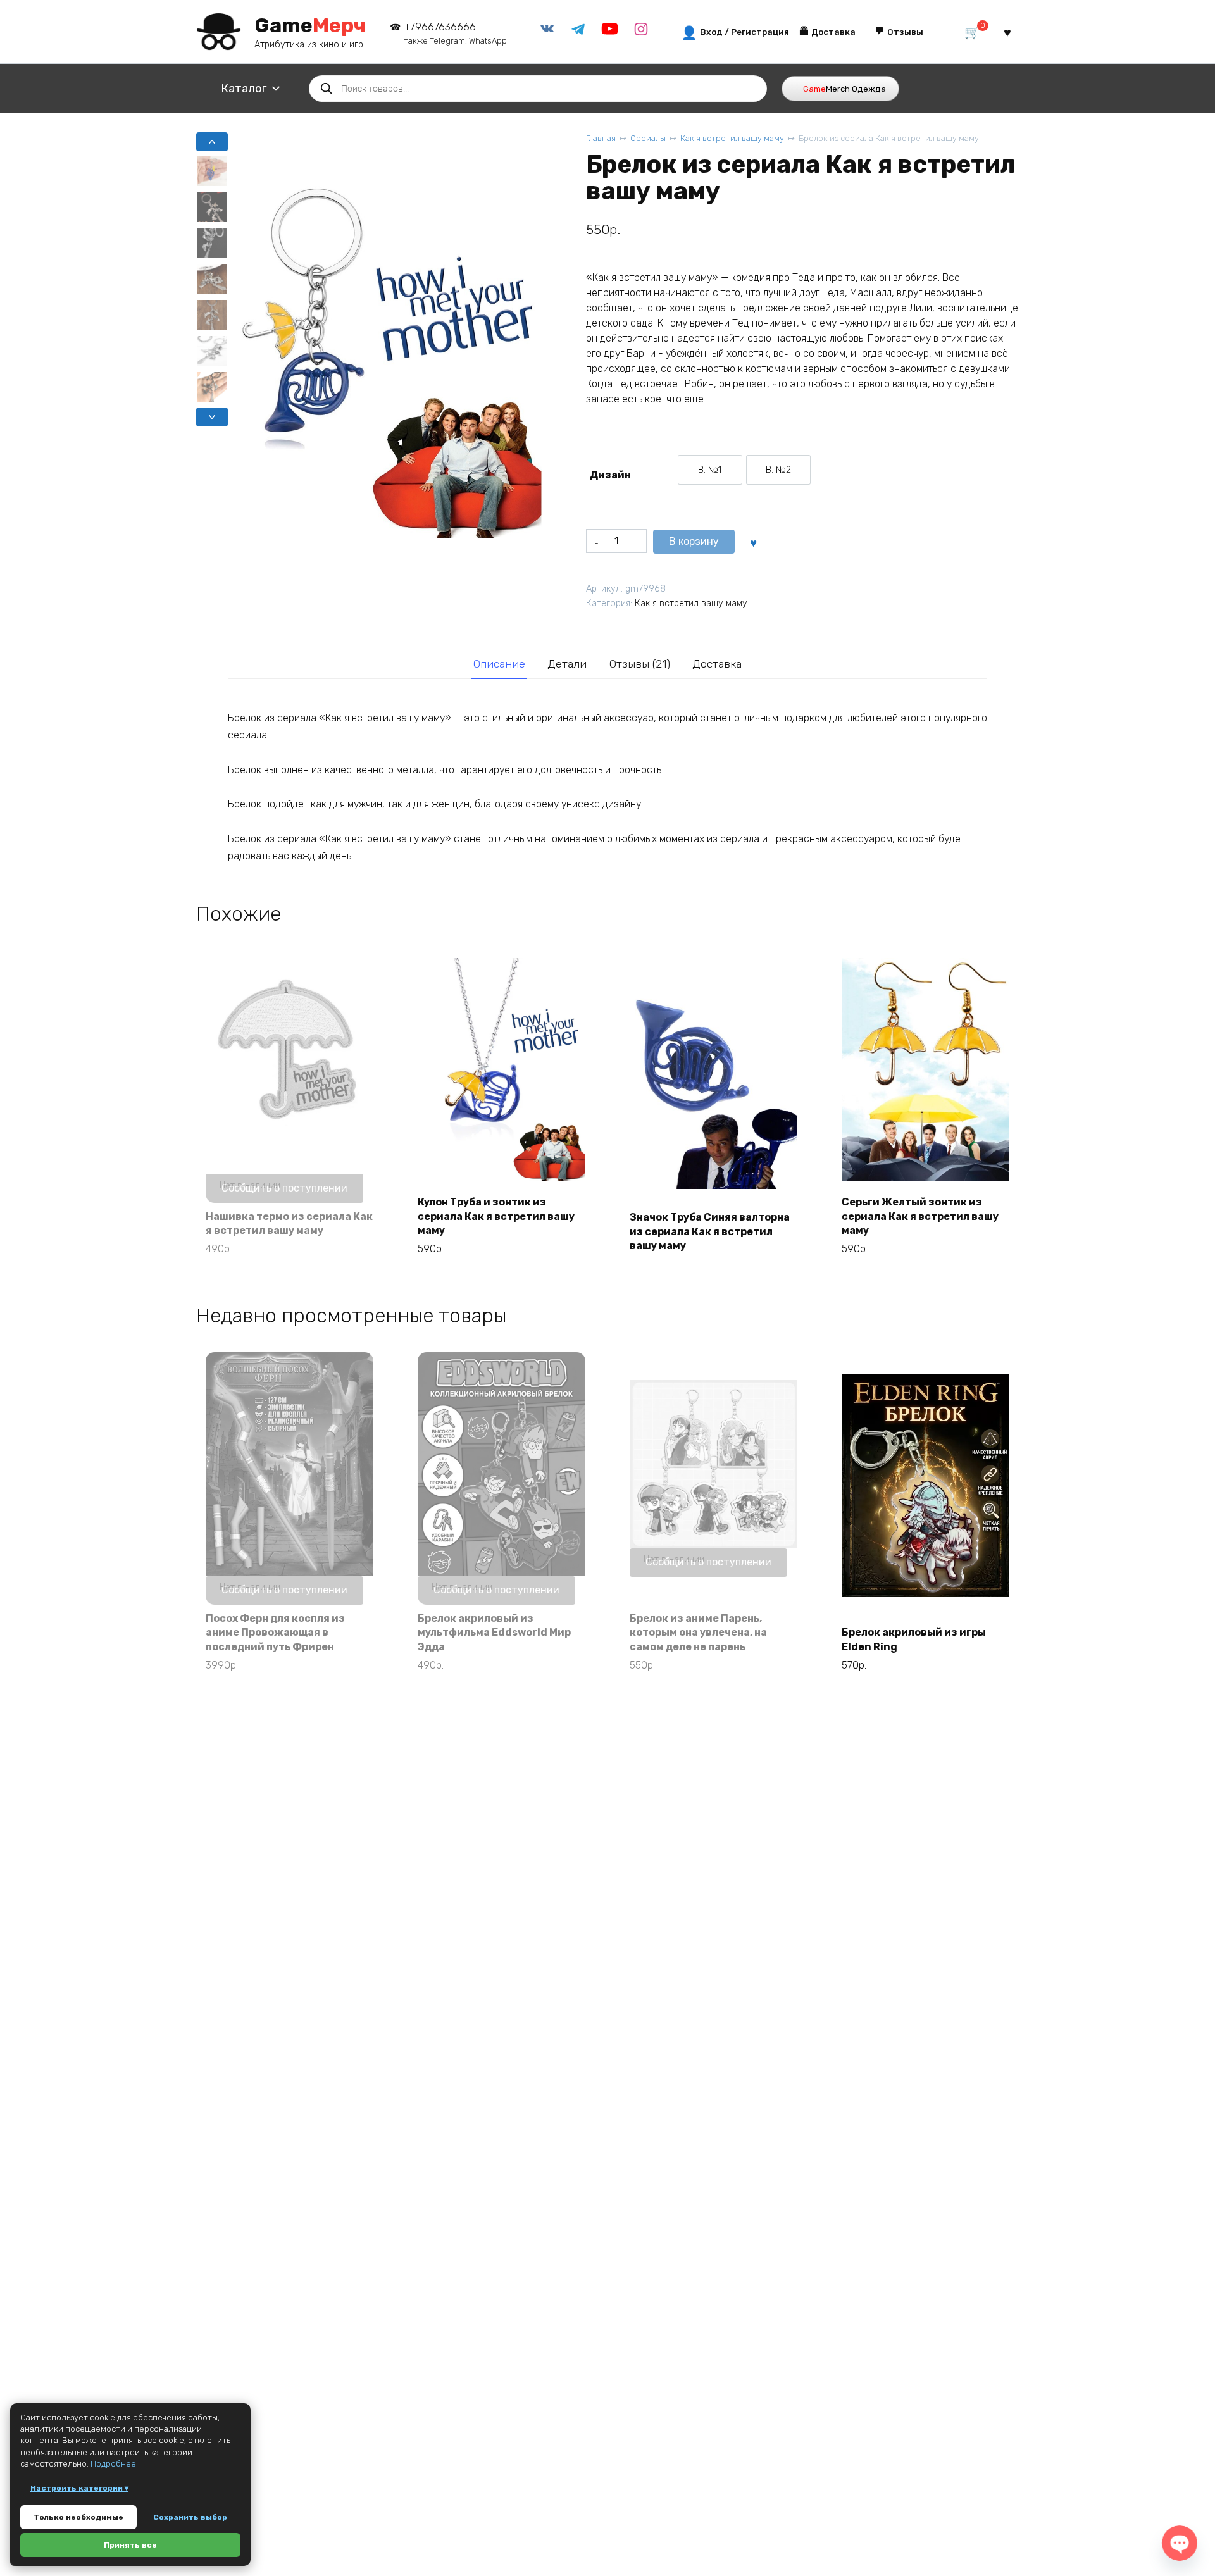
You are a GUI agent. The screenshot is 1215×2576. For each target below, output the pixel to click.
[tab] (499, 664)
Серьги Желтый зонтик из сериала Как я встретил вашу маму (920, 1216)
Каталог (244, 89)
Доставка (717, 664)
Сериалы (648, 138)
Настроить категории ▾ (79, 2488)
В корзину (694, 541)
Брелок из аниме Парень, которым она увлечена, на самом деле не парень (698, 1633)
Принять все (130, 2545)
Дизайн (610, 475)
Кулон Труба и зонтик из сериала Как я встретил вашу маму (496, 1216)
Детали (567, 664)
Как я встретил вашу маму (732, 138)
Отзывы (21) (640, 664)
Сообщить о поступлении (284, 1188)
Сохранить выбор (190, 2517)
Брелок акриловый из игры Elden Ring (914, 1639)
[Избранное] (1007, 32)
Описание (499, 664)
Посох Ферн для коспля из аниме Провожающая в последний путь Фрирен (275, 1633)
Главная (601, 138)
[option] (710, 470)
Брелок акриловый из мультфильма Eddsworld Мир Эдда (494, 1633)
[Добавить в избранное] (753, 542)
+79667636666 (455, 33)
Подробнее (113, 2464)
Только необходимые (78, 2517)
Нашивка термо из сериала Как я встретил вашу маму (289, 1223)
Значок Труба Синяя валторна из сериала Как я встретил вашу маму (710, 1231)
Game (310, 25)
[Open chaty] (1180, 2543)
